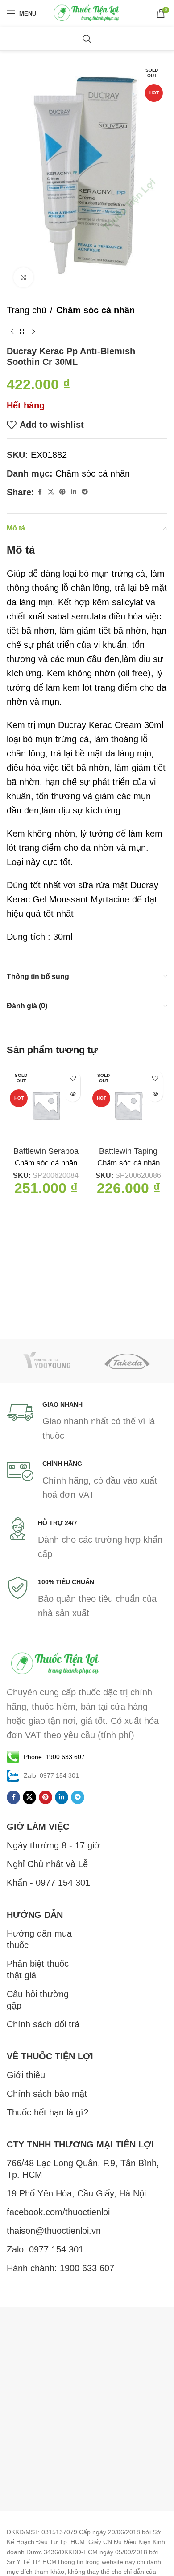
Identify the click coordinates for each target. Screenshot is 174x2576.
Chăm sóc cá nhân (95, 310)
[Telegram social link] (85, 492)
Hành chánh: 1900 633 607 (60, 2268)
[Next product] (33, 332)
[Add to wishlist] (72, 1078)
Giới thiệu (26, 2075)
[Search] (87, 39)
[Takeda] (127, 1361)
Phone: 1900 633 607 (54, 1757)
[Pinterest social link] (62, 492)
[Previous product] (12, 332)
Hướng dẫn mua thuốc (39, 1939)
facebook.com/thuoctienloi (58, 2212)
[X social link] (51, 492)
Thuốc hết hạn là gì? (48, 2112)
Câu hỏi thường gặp (38, 2000)
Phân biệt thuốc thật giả (38, 1969)
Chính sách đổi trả (43, 2024)
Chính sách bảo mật (47, 2094)
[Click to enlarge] (23, 277)
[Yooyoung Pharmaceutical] (47, 1361)
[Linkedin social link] (74, 492)
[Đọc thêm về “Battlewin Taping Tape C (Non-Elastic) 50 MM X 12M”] (155, 1094)
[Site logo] (87, 12)
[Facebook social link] (40, 492)
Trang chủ (27, 310)
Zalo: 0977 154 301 (45, 2249)
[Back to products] (23, 332)
